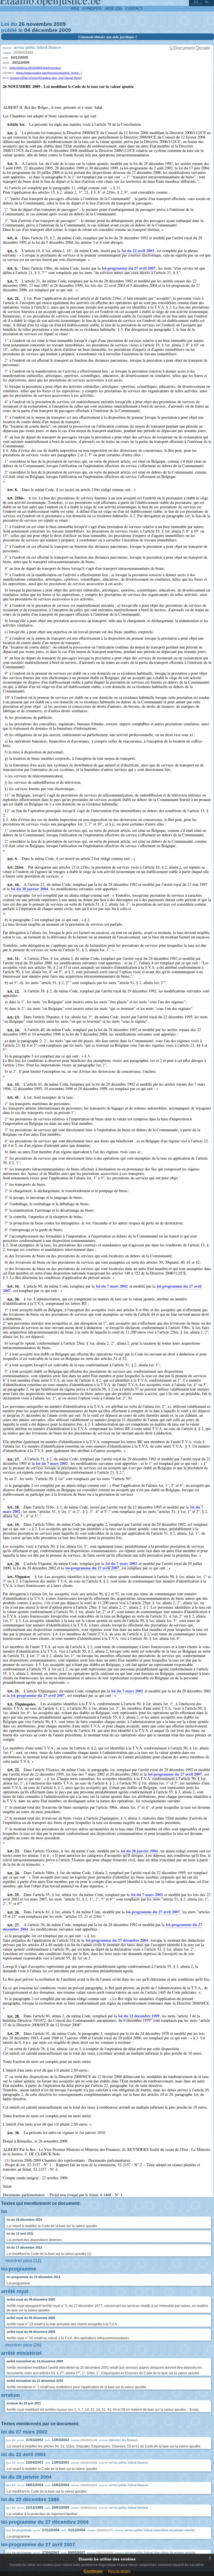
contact (134, 8)
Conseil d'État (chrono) (24, 78)
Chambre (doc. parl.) (52, 78)
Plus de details (119, 2571)
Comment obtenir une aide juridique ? (108, 37)
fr (196, 2)
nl (207, 2)
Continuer (93, 2571)
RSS (75, 8)
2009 (60, 24)
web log (114, 8)
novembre (39, 24)
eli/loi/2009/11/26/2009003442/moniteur (35, 68)
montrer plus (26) (23, 2345)
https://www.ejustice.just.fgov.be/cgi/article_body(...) (49, 73)
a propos (92, 8)
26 (22, 24)
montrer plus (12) (23, 2261)
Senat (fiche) (73, 78)
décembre (45, 30)
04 (27, 30)
